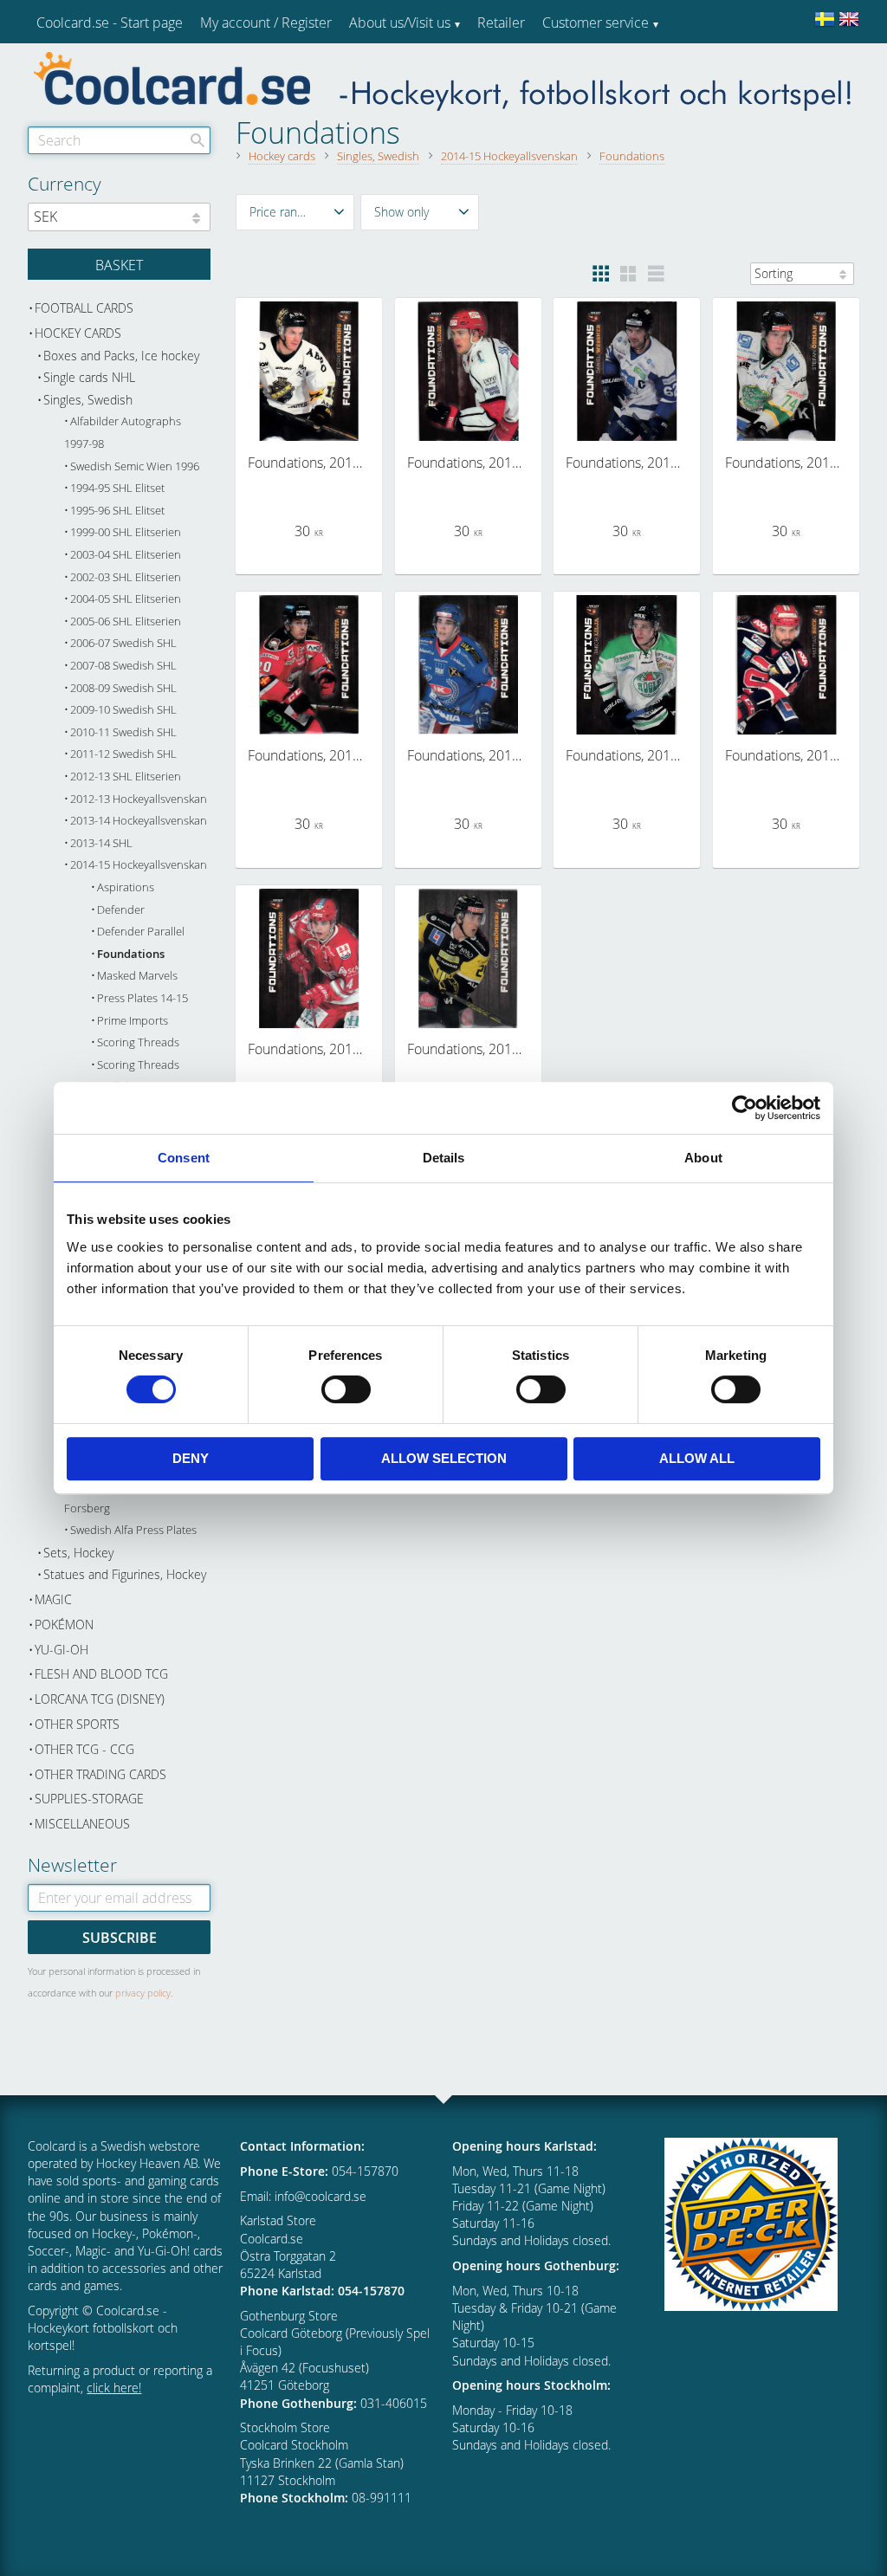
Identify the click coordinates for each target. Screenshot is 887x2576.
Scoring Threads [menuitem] (138, 1042)
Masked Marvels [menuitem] (137, 976)
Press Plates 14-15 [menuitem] (142, 998)
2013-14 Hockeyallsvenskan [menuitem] (139, 821)
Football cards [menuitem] (84, 308)
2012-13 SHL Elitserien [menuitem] (126, 777)
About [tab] (703, 1158)
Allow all (697, 1458)
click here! (114, 2388)
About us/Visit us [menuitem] (400, 23)
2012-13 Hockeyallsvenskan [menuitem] (139, 799)
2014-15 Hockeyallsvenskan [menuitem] (139, 865)
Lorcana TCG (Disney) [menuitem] (100, 1699)
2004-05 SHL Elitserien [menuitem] (126, 599)
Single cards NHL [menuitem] (89, 377)
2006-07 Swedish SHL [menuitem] (123, 643)
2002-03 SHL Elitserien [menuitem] (126, 577)
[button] (295, 212)
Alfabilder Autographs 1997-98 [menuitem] (123, 433)
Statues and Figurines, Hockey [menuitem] (125, 1574)
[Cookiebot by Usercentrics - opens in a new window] (745, 1108)
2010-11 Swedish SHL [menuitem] (123, 732)
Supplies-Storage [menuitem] (89, 1799)
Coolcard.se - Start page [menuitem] (110, 23)
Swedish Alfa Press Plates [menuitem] (133, 1530)
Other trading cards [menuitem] (100, 1774)
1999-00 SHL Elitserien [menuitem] (126, 532)
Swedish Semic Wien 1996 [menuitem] (135, 466)
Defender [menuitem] (121, 910)
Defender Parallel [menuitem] (141, 932)
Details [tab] (444, 1158)
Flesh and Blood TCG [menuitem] (101, 1674)
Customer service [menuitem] (596, 23)
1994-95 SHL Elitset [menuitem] (117, 488)
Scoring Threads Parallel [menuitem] (135, 1076)
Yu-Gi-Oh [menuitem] (62, 1650)
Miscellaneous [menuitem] (82, 1824)
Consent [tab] (184, 1158)
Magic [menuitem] (53, 1599)
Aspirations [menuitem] (126, 887)
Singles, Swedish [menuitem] (88, 400)
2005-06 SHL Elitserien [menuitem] (126, 621)
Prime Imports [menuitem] (133, 1021)
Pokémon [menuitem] (64, 1625)
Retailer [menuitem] (501, 23)
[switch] (346, 1389)
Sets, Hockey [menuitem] (78, 1553)
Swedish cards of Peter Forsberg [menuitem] (124, 1497)
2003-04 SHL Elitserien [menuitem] (126, 555)
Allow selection (444, 1458)
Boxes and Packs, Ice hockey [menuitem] (121, 356)
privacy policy (143, 1993)
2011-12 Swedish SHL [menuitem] (123, 754)
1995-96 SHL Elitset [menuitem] (117, 511)
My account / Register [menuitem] (266, 23)
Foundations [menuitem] (131, 954)
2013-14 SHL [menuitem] (101, 843)
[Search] (197, 140)
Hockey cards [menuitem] (78, 333)
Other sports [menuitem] (77, 1724)
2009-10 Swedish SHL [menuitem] (123, 710)
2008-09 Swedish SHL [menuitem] (123, 688)
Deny (191, 1458)
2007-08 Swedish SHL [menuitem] (123, 666)
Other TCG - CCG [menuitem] (84, 1749)
